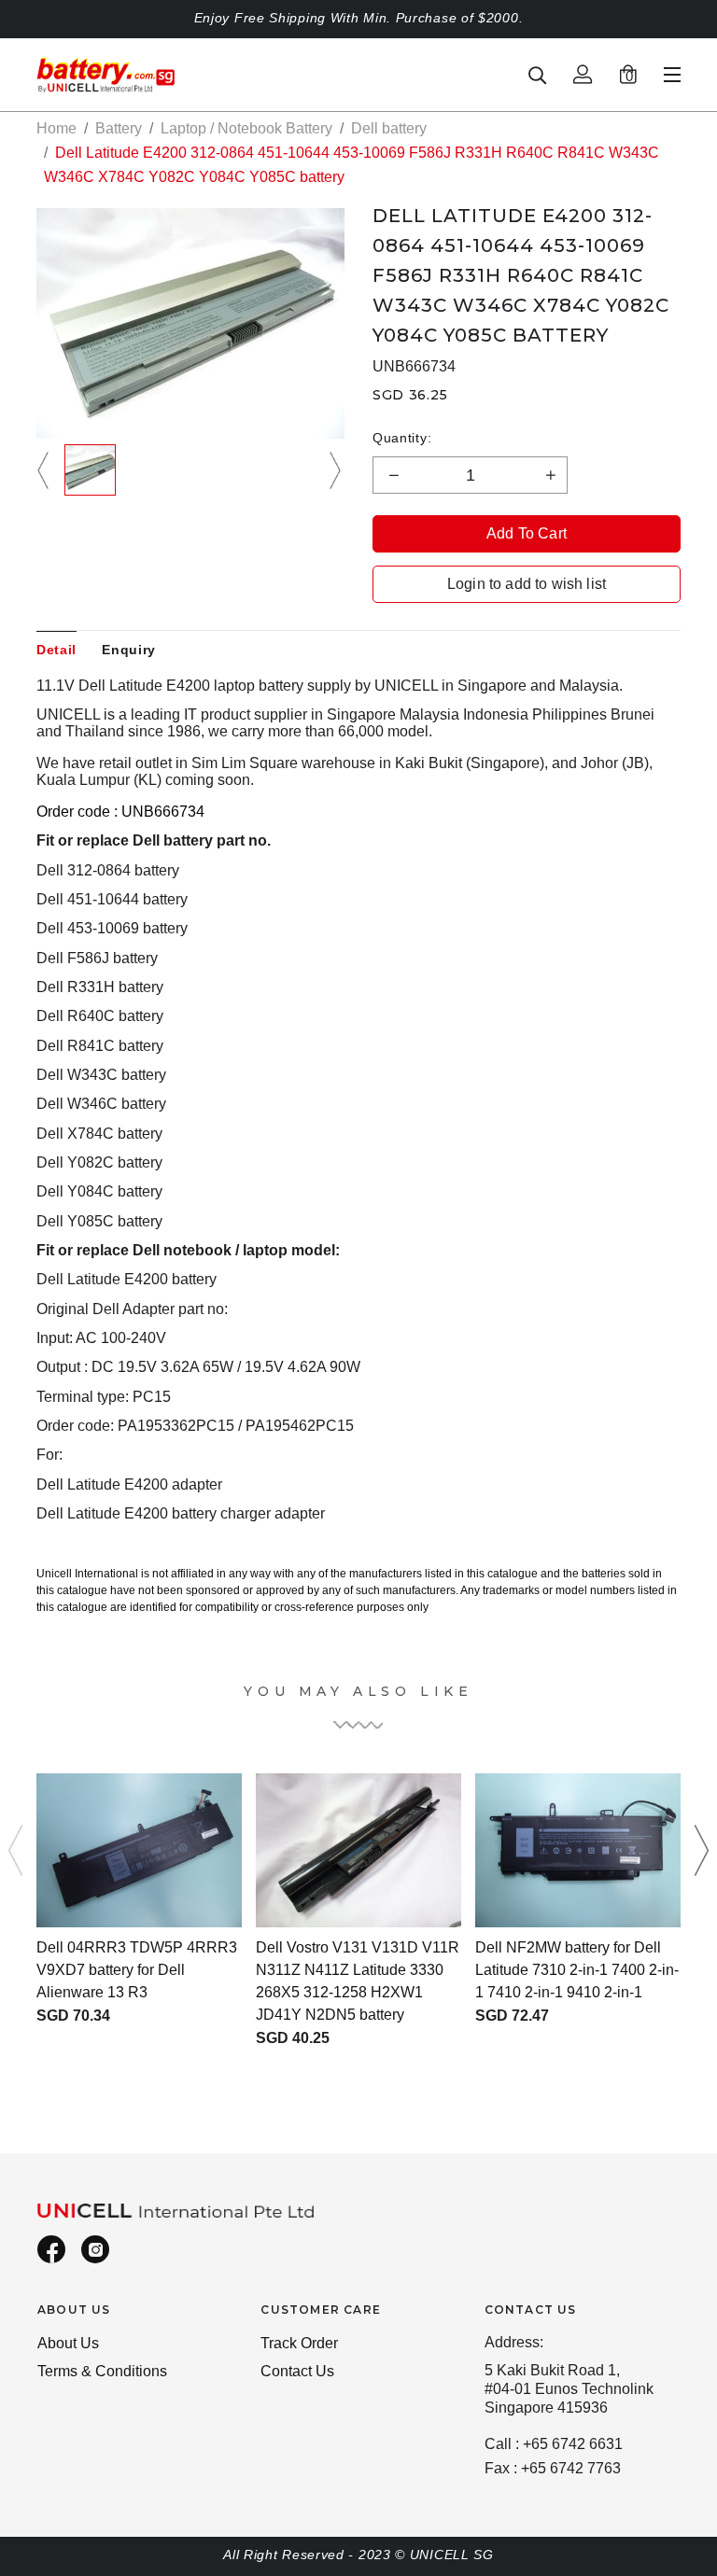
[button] (46, 470)
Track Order (299, 2343)
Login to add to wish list (527, 584)
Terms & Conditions (102, 2371)
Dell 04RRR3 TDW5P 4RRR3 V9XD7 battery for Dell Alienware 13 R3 (137, 1970)
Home (56, 128)
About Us (68, 2343)
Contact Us (297, 2371)
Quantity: (402, 438)
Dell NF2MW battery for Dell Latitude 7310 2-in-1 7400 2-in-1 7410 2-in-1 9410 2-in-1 (577, 1970)
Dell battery (389, 128)
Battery (119, 128)
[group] (90, 470)
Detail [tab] (56, 650)
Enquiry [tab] (129, 650)
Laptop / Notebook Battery (246, 128)
